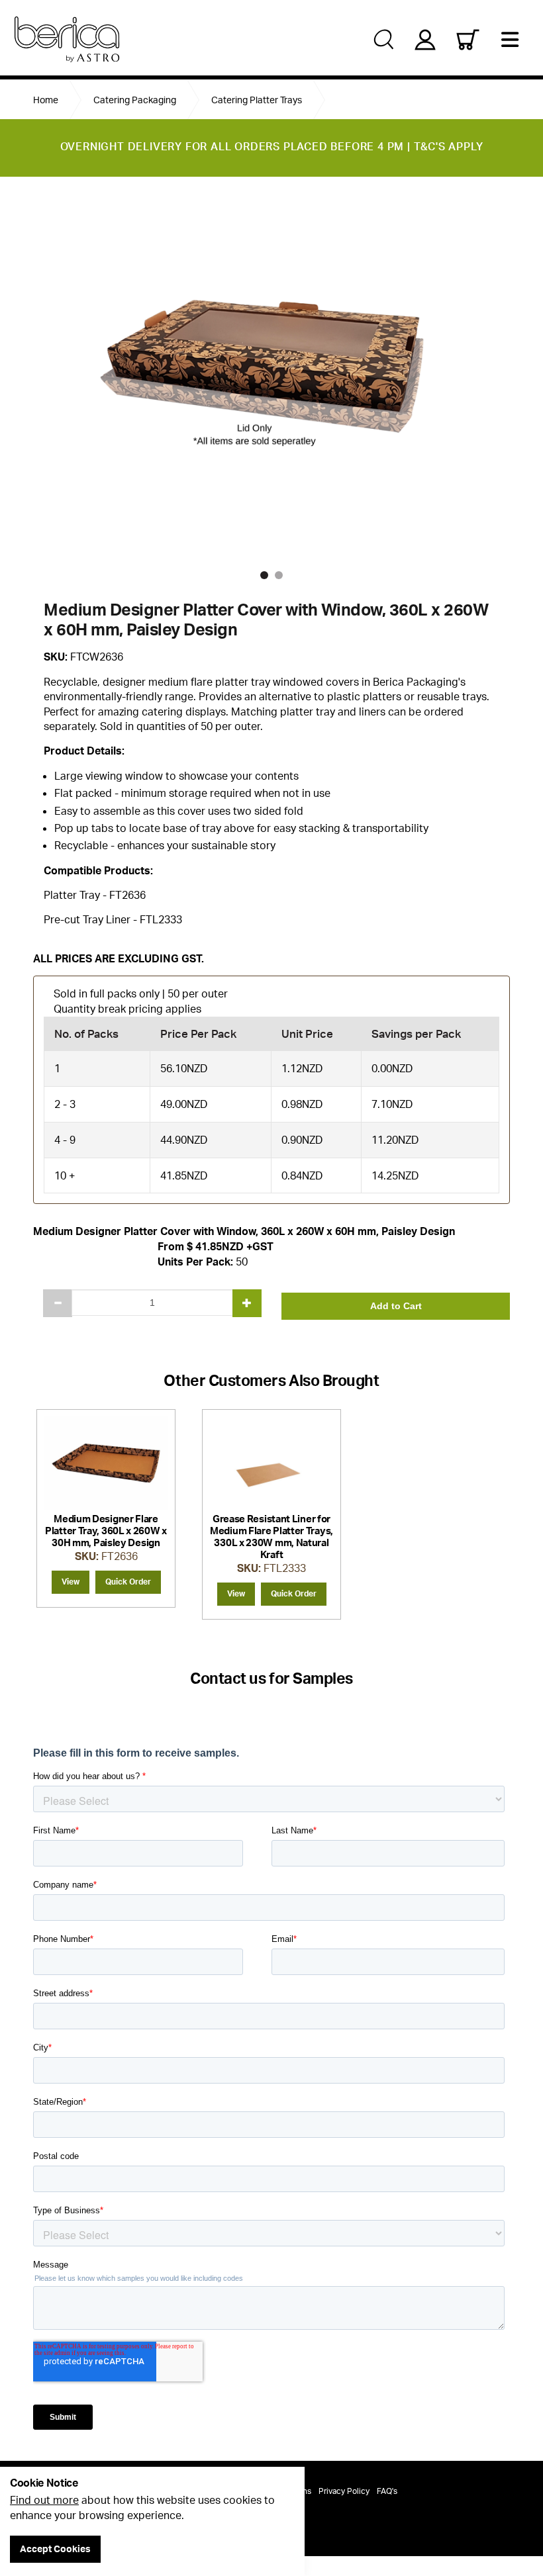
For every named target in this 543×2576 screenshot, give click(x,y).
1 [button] (264, 575)
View (71, 1582)
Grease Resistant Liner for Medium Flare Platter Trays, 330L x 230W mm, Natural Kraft (271, 1537)
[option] (271, 375)
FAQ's (387, 2491)
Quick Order (128, 1582)
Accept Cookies (55, 2549)
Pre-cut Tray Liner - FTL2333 (113, 919)
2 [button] (279, 575)
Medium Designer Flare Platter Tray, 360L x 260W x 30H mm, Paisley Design (106, 1531)
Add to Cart (396, 1306)
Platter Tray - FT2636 (95, 895)
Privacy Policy (344, 2491)
